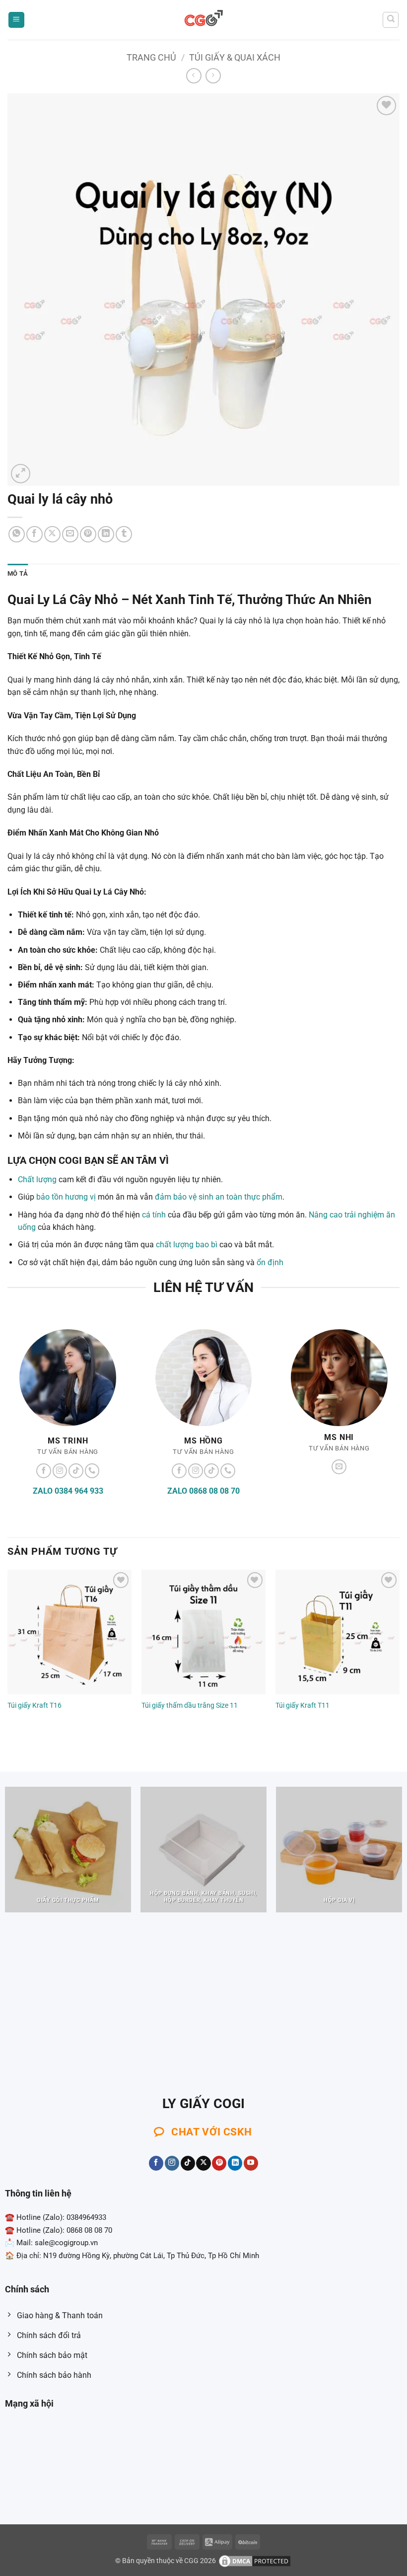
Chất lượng (37, 1179)
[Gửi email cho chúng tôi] (339, 1467)
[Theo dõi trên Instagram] (60, 1471)
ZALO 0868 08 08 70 (203, 1491)
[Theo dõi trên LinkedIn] (235, 2163)
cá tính (154, 1215)
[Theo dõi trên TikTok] (76, 1471)
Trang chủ (151, 57)
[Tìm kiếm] (391, 20)
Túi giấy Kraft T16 (34, 1705)
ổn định (270, 1262)
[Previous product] (213, 76)
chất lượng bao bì (187, 1245)
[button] (16, 20)
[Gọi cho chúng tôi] (92, 1471)
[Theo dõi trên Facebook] (44, 1471)
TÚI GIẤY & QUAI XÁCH (235, 57)
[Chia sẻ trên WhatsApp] (17, 534)
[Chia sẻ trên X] (52, 534)
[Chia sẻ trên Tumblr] (124, 534)
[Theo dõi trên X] (203, 2163)
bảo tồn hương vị (66, 1197)
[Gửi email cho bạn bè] (70, 534)
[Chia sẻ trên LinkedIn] (106, 534)
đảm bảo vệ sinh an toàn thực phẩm (219, 1197)
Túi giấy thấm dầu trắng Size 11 (190, 1705)
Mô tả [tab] (18, 573)
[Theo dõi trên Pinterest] (219, 2163)
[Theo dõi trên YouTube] (251, 2163)
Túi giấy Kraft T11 (303, 1705)
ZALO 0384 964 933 (68, 1491)
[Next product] (194, 76)
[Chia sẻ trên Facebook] (34, 534)
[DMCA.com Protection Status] (255, 2561)
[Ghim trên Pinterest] (88, 534)
